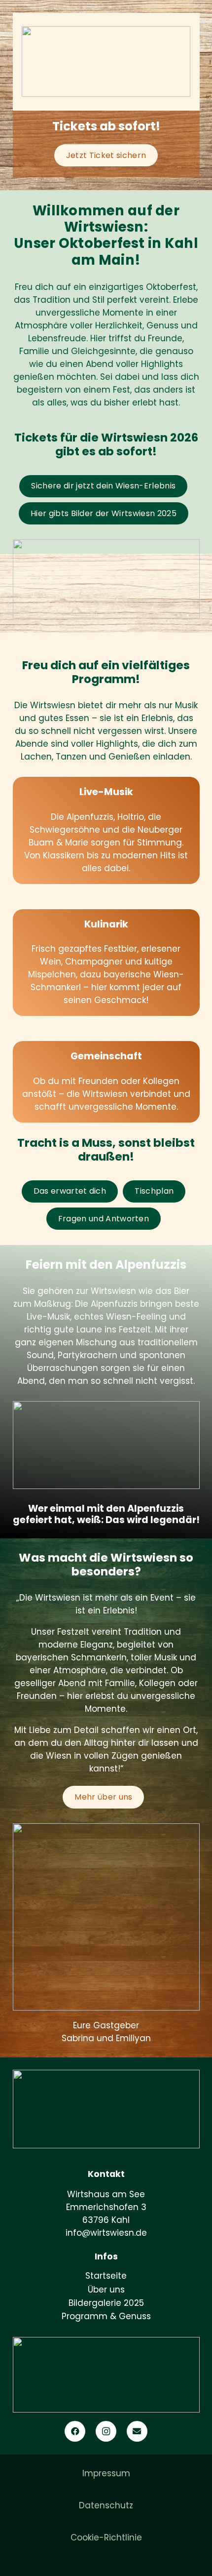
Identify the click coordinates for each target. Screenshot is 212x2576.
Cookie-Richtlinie (106, 2537)
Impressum (106, 2473)
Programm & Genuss (106, 2316)
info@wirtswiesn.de (106, 2233)
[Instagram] (106, 2432)
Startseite (106, 2276)
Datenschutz (106, 2505)
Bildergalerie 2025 (106, 2303)
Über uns (106, 2290)
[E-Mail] (137, 2432)
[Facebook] (75, 2432)
